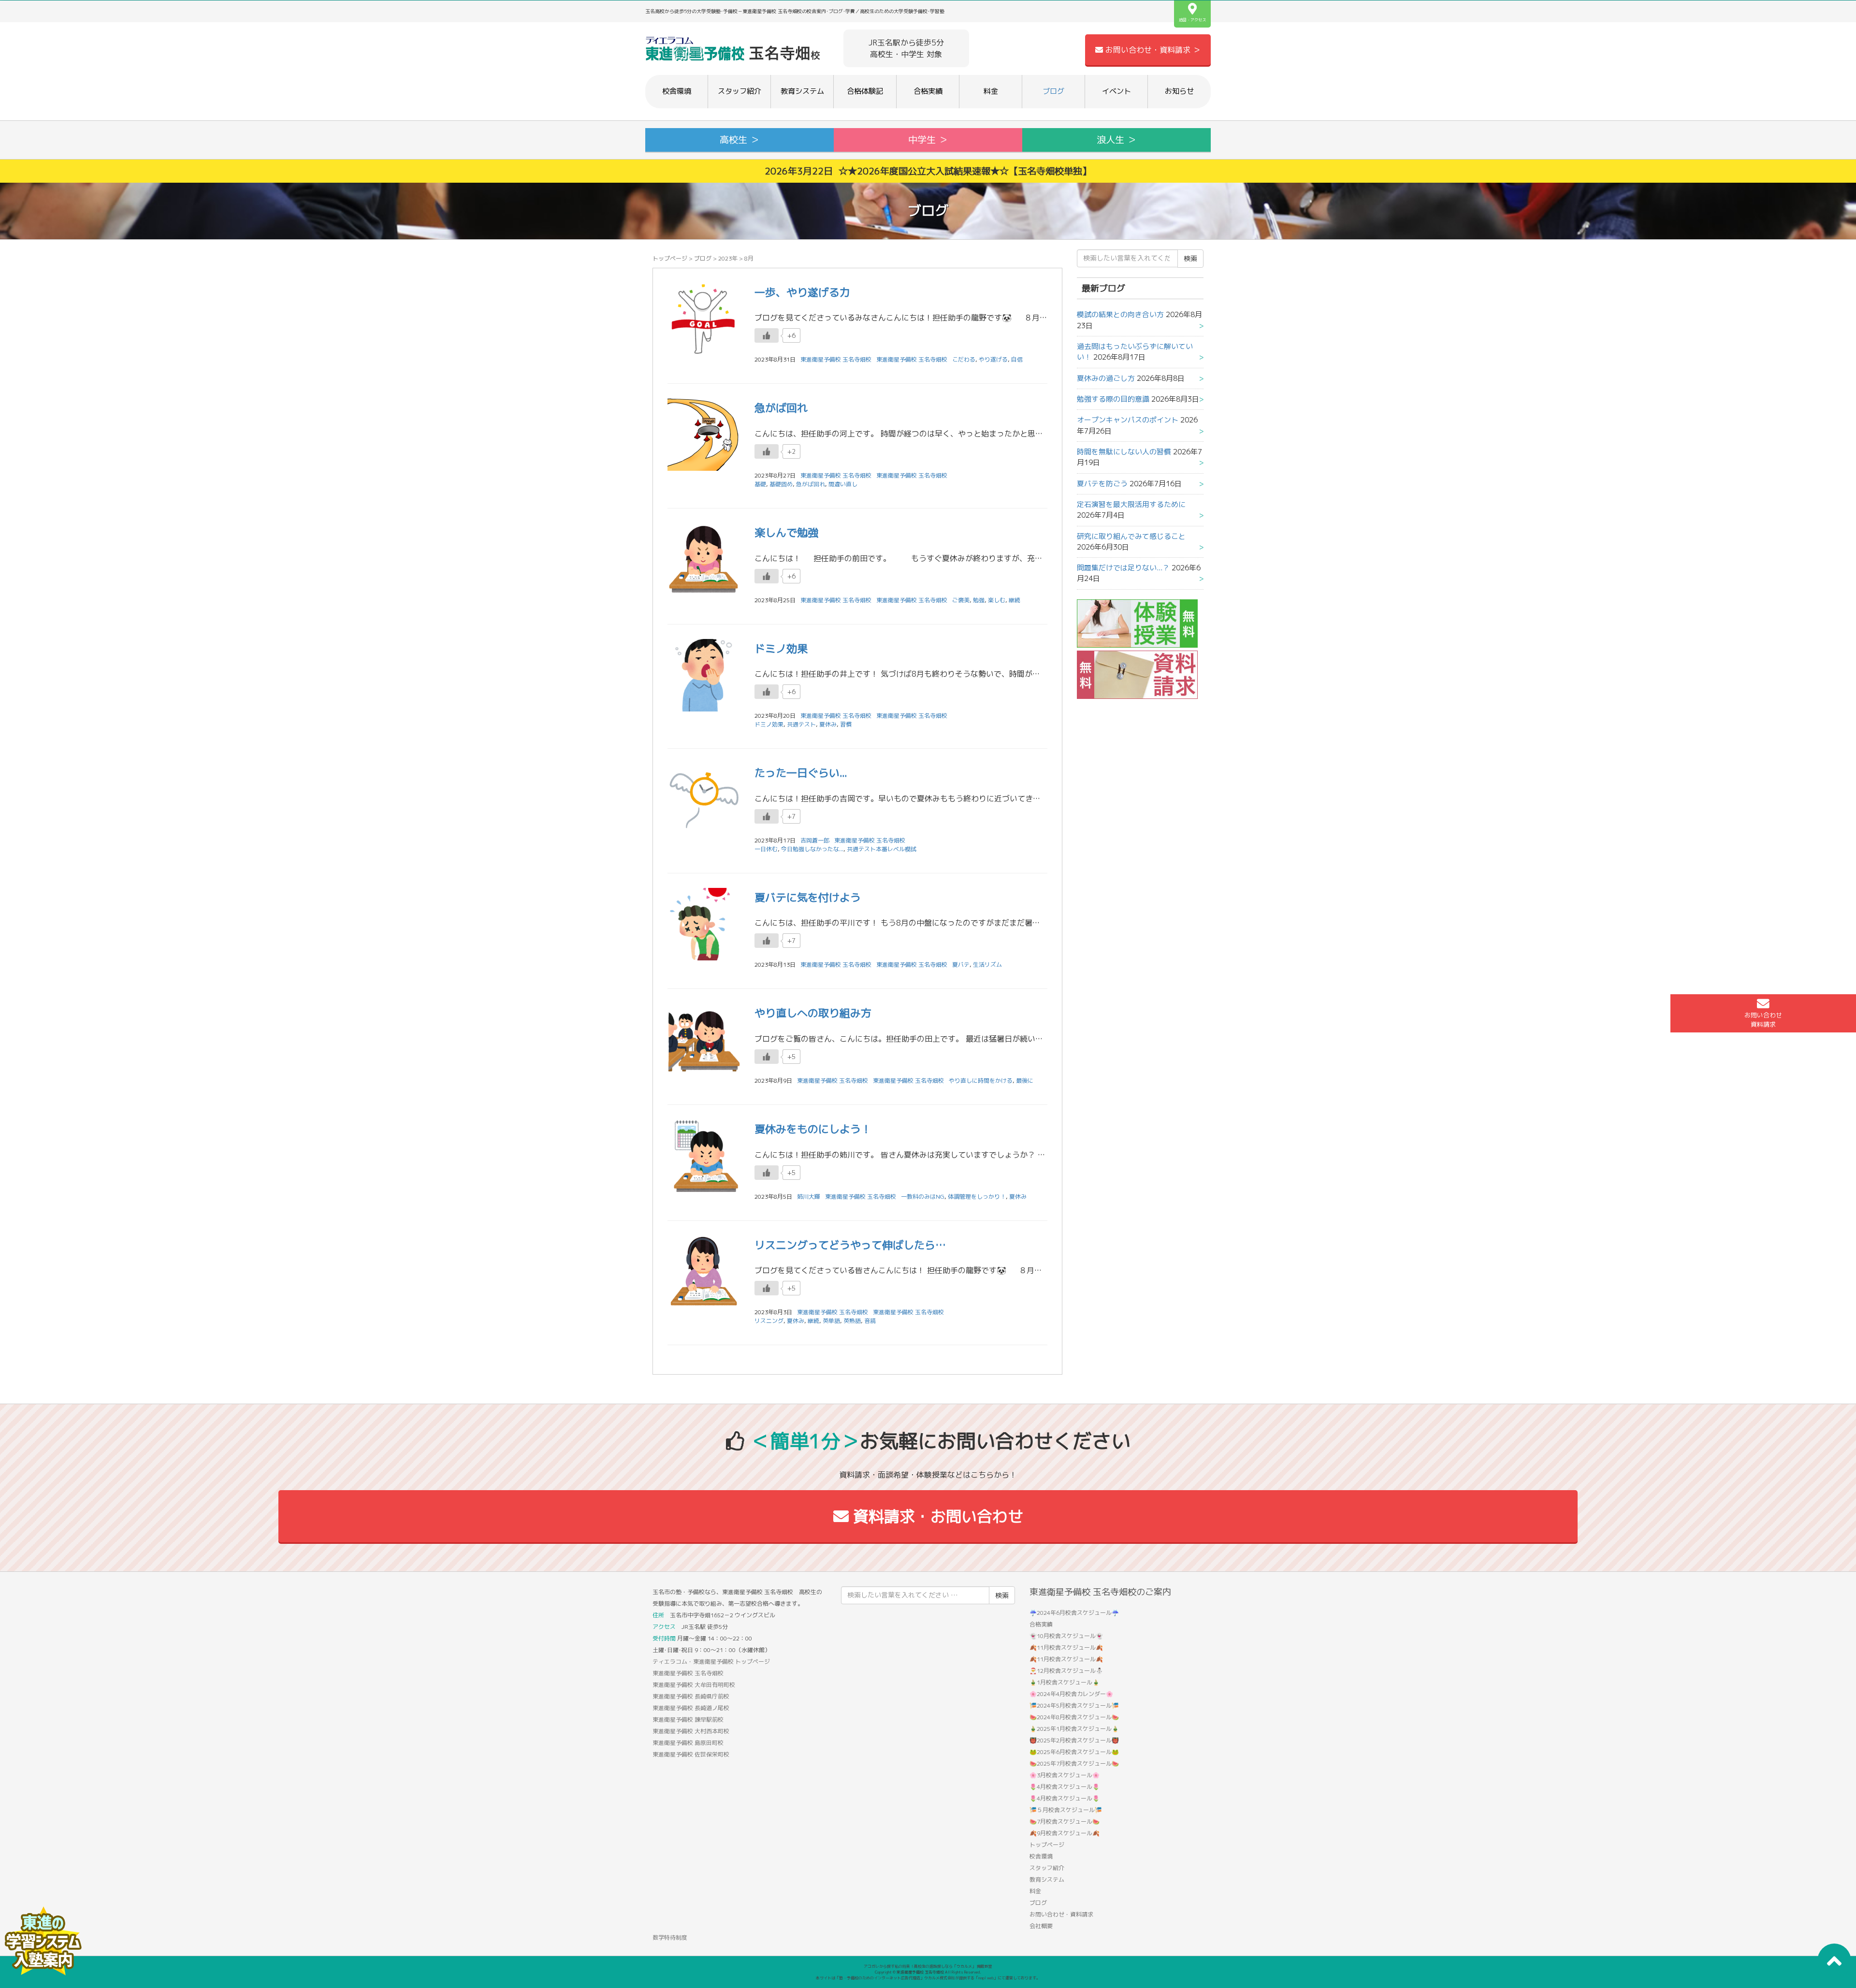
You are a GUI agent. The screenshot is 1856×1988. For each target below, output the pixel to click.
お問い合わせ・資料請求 (1061, 1914)
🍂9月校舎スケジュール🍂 (1065, 1833)
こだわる (964, 359)
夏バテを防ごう (1102, 484)
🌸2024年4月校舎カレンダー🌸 (1071, 1694)
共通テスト (801, 724)
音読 (870, 1321)
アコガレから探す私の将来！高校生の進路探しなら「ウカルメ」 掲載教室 (928, 1966)
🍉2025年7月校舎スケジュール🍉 (1074, 1763)
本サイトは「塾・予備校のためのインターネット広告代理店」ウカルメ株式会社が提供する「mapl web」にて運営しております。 (928, 1978)
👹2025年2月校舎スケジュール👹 (1074, 1740)
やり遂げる (993, 359)
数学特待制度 (670, 1937)
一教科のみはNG (923, 1197)
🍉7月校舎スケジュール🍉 (1065, 1821)
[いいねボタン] (767, 335)
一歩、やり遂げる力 (802, 292)
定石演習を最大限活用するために (1131, 504)
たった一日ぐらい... (801, 773)
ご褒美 (961, 600)
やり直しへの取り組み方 (813, 1013)
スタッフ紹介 (739, 91)
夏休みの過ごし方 (1106, 378)
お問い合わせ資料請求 (1763, 1020)
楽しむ (997, 600)
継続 (1015, 600)
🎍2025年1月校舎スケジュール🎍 (1074, 1729)
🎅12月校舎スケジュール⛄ (1066, 1671)
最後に (1025, 1081)
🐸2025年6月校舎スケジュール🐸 (1074, 1752)
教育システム (802, 91)
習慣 (846, 724)
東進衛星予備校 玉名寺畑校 (912, 359)
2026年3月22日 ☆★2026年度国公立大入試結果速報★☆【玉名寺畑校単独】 (928, 171)
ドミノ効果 (781, 648)
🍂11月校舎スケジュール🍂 (1066, 1647)
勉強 (979, 600)
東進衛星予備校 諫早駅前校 (688, 1720)
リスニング (769, 1321)
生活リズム (987, 965)
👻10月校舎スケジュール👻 (1066, 1636)
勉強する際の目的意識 (1113, 399)
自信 (1017, 359)
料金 (991, 91)
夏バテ (961, 965)
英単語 (831, 1321)
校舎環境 (677, 91)
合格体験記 (865, 91)
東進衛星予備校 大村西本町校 (691, 1731)
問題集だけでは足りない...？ (1123, 568)
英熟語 (852, 1321)
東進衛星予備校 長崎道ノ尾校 (691, 1708)
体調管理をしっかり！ (977, 1197)
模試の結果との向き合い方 (1120, 314)
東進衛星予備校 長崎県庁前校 (691, 1696)
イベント (1116, 91)
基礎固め (781, 484)
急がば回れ (781, 408)
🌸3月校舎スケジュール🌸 (1065, 1775)
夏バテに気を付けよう (808, 897)
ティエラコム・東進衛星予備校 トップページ (711, 1662)
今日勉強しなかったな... (812, 849)
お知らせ (1179, 91)
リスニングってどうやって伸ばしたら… (850, 1245)
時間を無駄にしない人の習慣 (1124, 452)
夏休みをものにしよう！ (813, 1129)
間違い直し (843, 484)
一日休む (766, 849)
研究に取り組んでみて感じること (1131, 536)
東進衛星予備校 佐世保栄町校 (691, 1754)
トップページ (670, 258)
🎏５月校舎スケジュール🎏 (1066, 1810)
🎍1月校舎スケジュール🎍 (1065, 1682)
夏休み (828, 724)
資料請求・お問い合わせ (936, 1516)
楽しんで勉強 (786, 532)
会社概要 (1041, 1926)
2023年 (728, 258)
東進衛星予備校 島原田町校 (688, 1743)
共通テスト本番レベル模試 (882, 849)
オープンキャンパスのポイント (1128, 420)
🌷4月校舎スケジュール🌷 (1065, 1787)
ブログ (1053, 91)
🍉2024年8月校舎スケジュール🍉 (1074, 1717)
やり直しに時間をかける (981, 1081)
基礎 (760, 484)
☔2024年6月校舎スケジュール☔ (1074, 1613)
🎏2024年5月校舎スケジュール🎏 (1074, 1705)
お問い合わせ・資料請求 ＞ (1152, 50)
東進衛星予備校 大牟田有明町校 (694, 1685)
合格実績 (928, 91)
